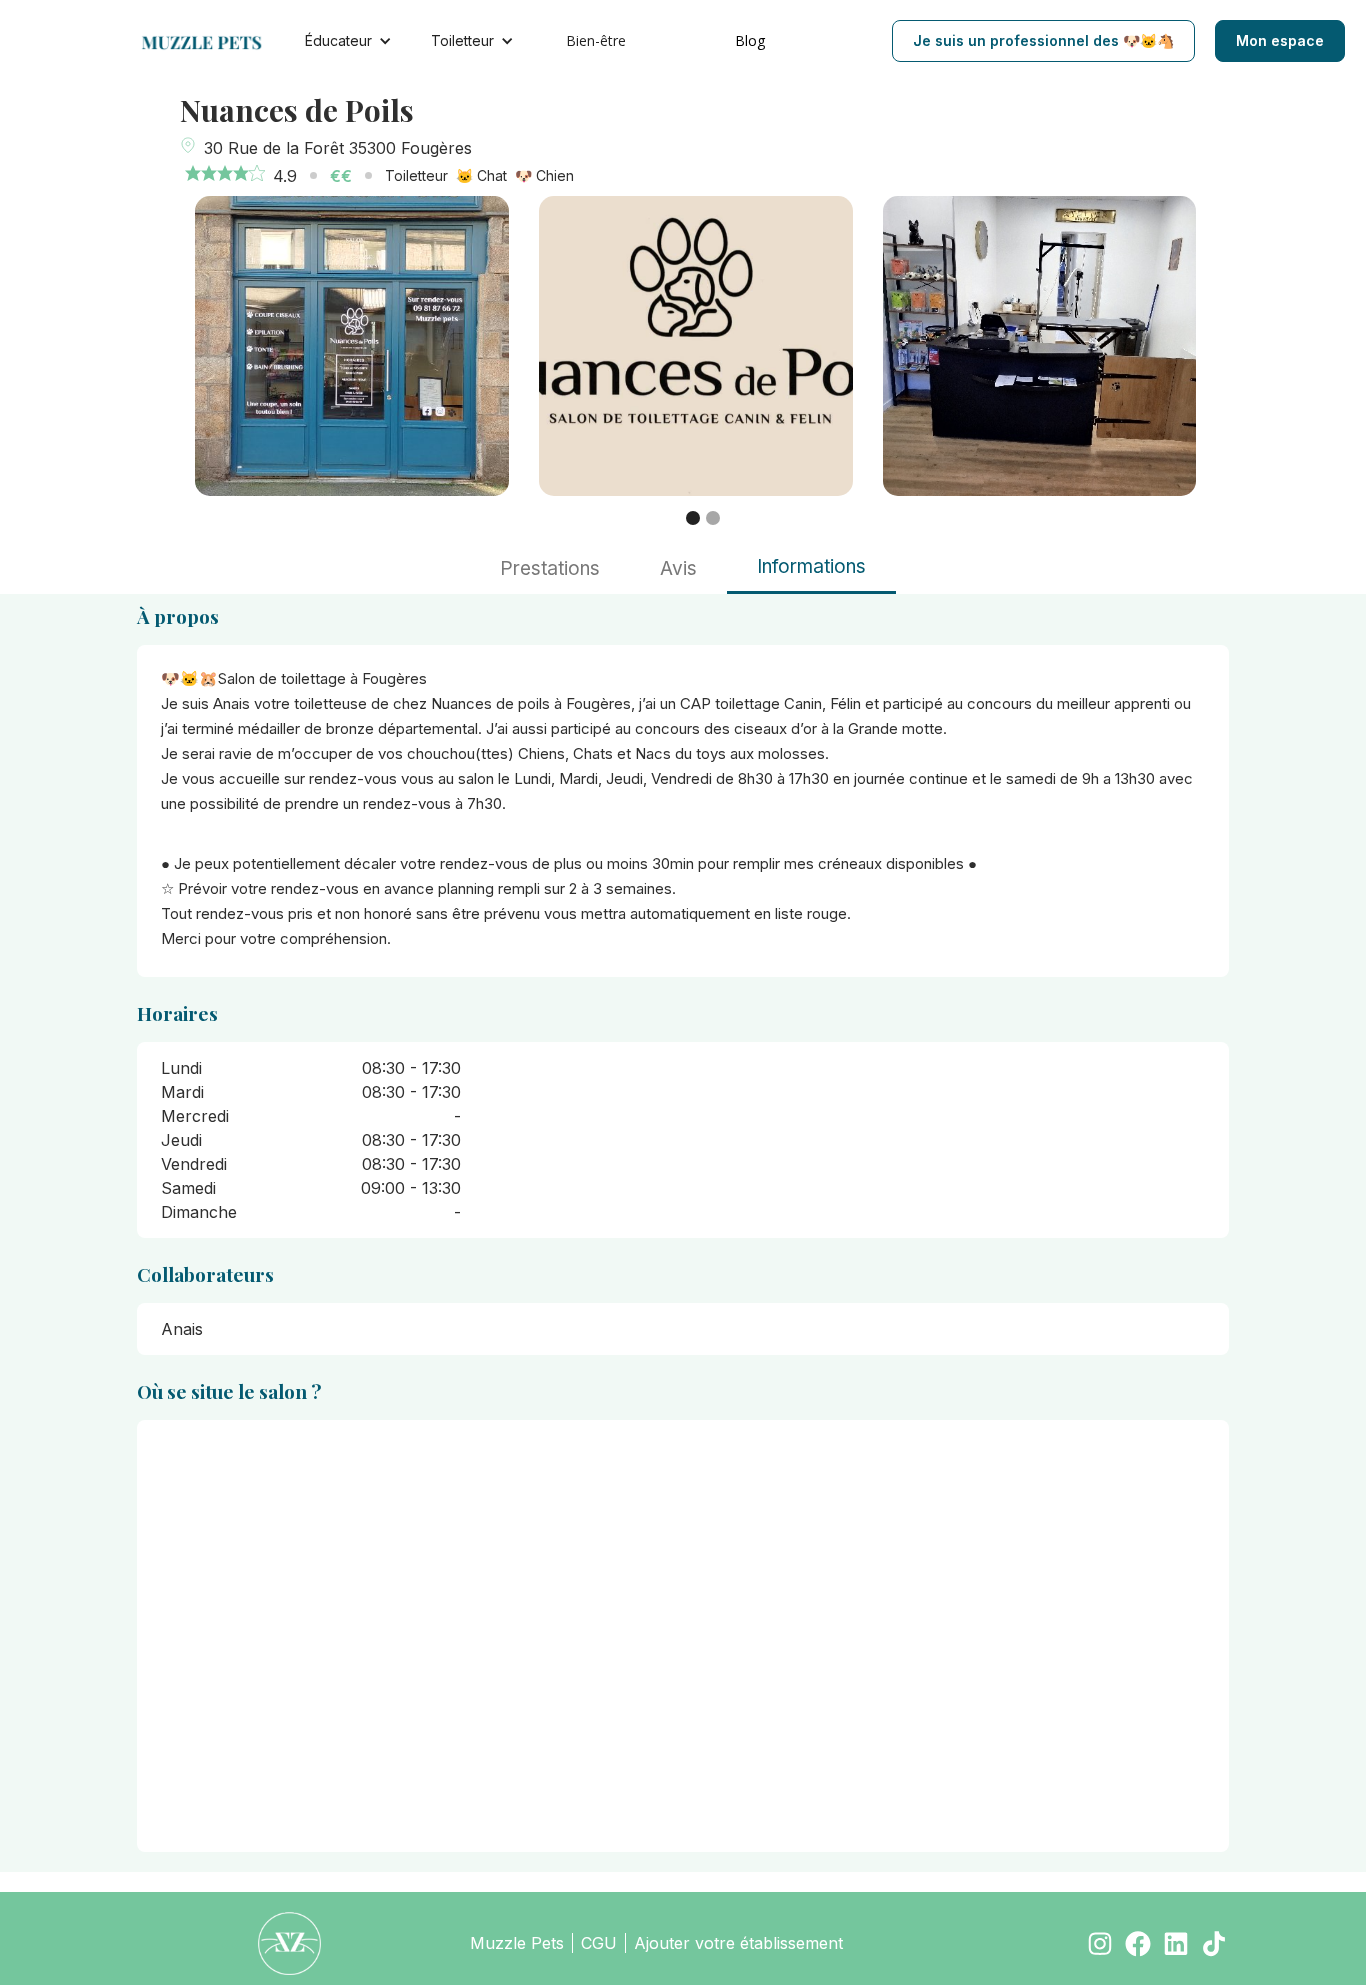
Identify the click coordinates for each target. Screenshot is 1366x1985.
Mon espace (1280, 40)
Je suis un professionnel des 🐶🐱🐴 (1043, 40)
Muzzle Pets (517, 1943)
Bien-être (596, 40)
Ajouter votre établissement (738, 1943)
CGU (599, 1943)
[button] (693, 518)
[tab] (550, 569)
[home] (212, 41)
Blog (750, 40)
